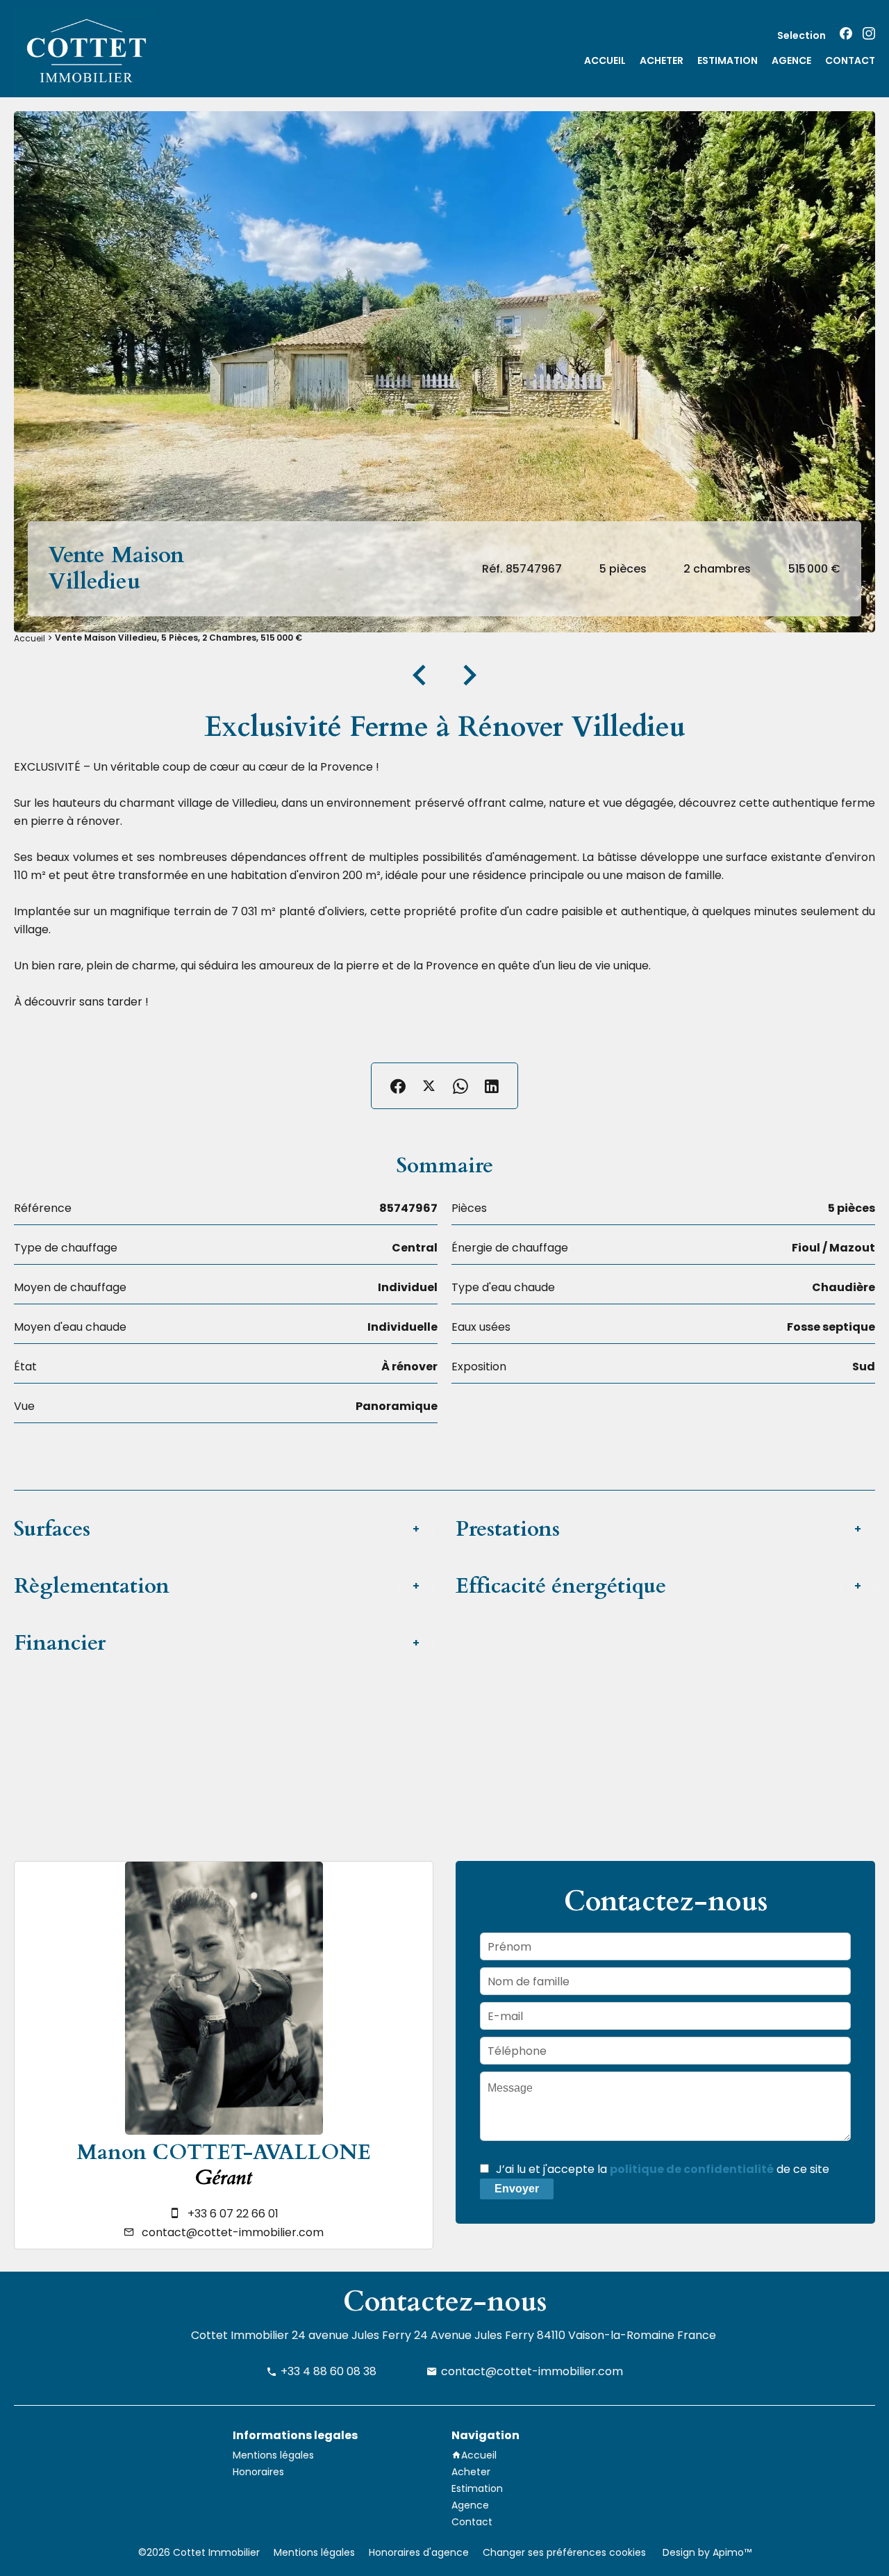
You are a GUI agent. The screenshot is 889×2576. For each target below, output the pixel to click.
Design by (706, 2552)
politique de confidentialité (692, 2169)
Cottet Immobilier (240, 2335)
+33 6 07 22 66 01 (233, 2214)
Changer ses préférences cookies (564, 2552)
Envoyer (517, 2189)
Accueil (30, 638)
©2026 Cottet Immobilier (199, 2552)
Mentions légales (314, 2552)
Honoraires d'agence (419, 2552)
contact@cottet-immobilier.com (233, 2232)
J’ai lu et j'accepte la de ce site (663, 2169)
